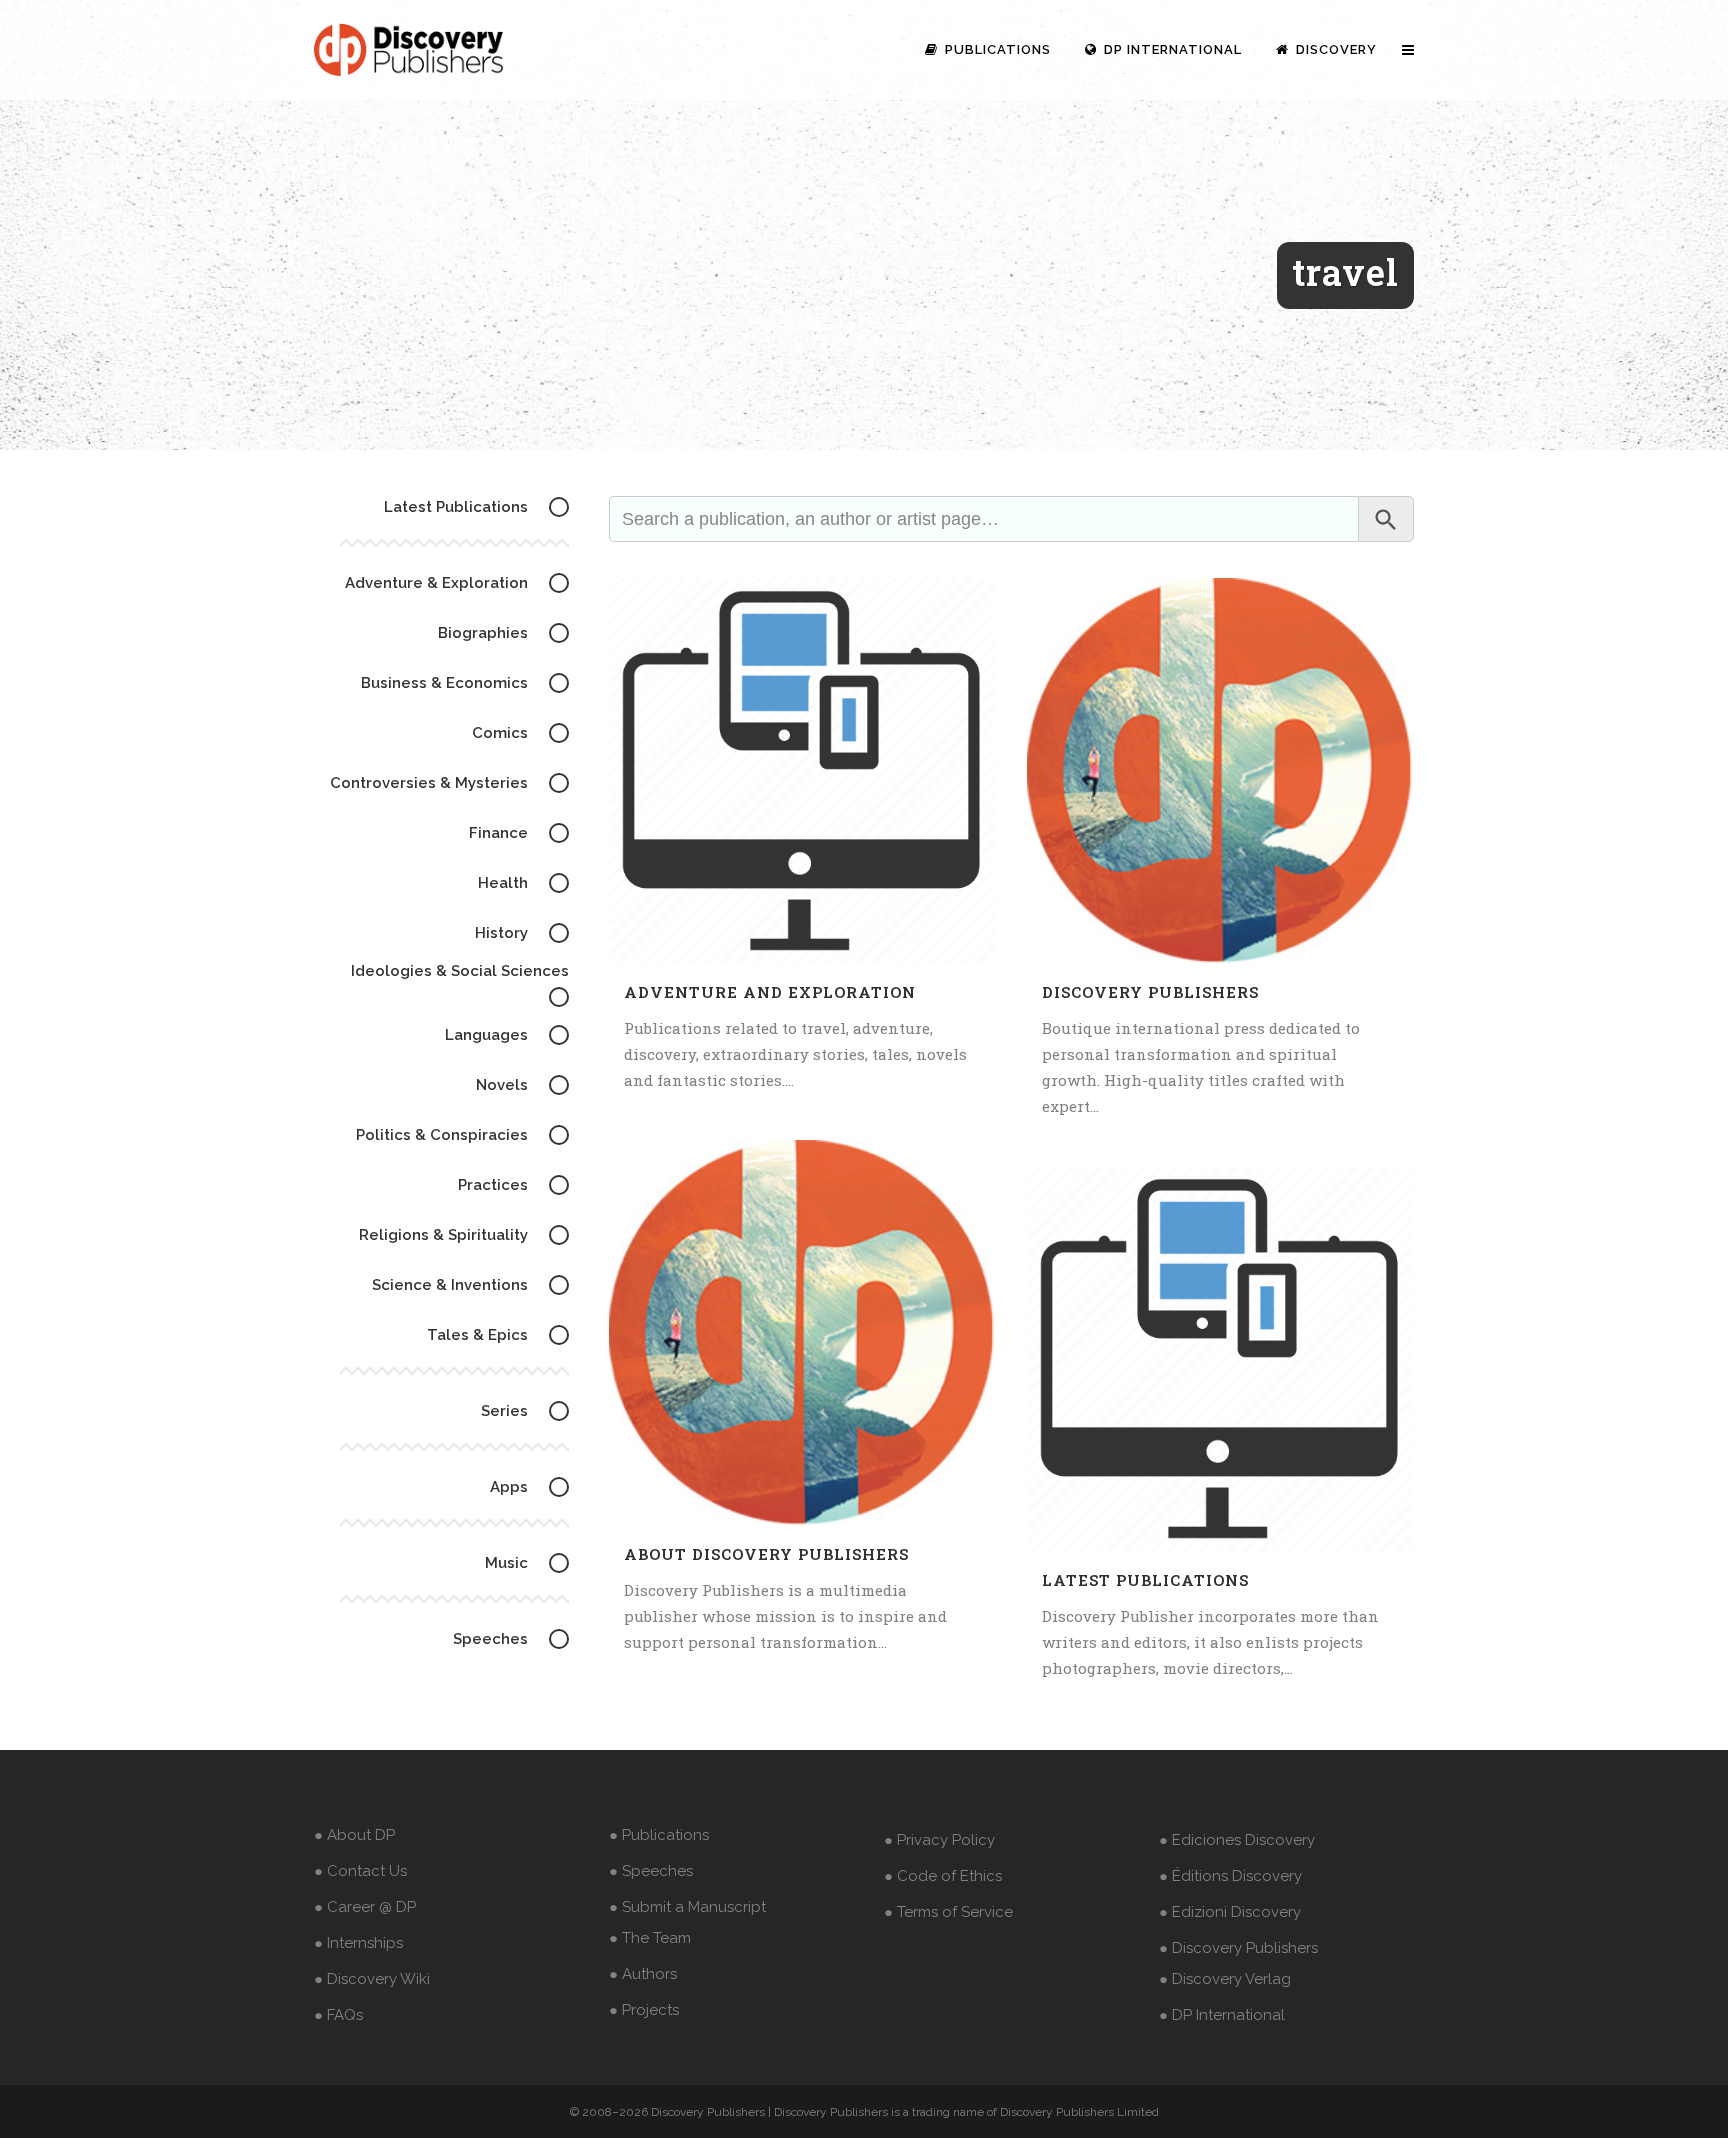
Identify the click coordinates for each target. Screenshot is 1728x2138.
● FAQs (338, 2015)
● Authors (643, 1974)
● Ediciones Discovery (1237, 1840)
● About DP (354, 1835)
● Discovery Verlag (1225, 1979)
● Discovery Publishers (1238, 1948)
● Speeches (651, 1871)
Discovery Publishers (1150, 992)
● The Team (650, 1938)
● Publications (659, 1835)
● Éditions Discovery (1230, 1876)
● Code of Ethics (943, 1876)
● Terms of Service (948, 1912)
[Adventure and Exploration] (802, 771)
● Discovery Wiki (372, 1979)
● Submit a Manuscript (687, 1907)
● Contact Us (360, 1871)
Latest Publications (1145, 1580)
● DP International (1222, 2015)
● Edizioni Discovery (1230, 1912)
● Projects (644, 2010)
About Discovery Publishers (766, 1554)
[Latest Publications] (1220, 1359)
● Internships (358, 1943)
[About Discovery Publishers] (802, 1333)
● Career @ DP (365, 1907)
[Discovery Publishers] (1220, 771)
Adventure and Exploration (770, 992)
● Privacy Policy (939, 1840)
